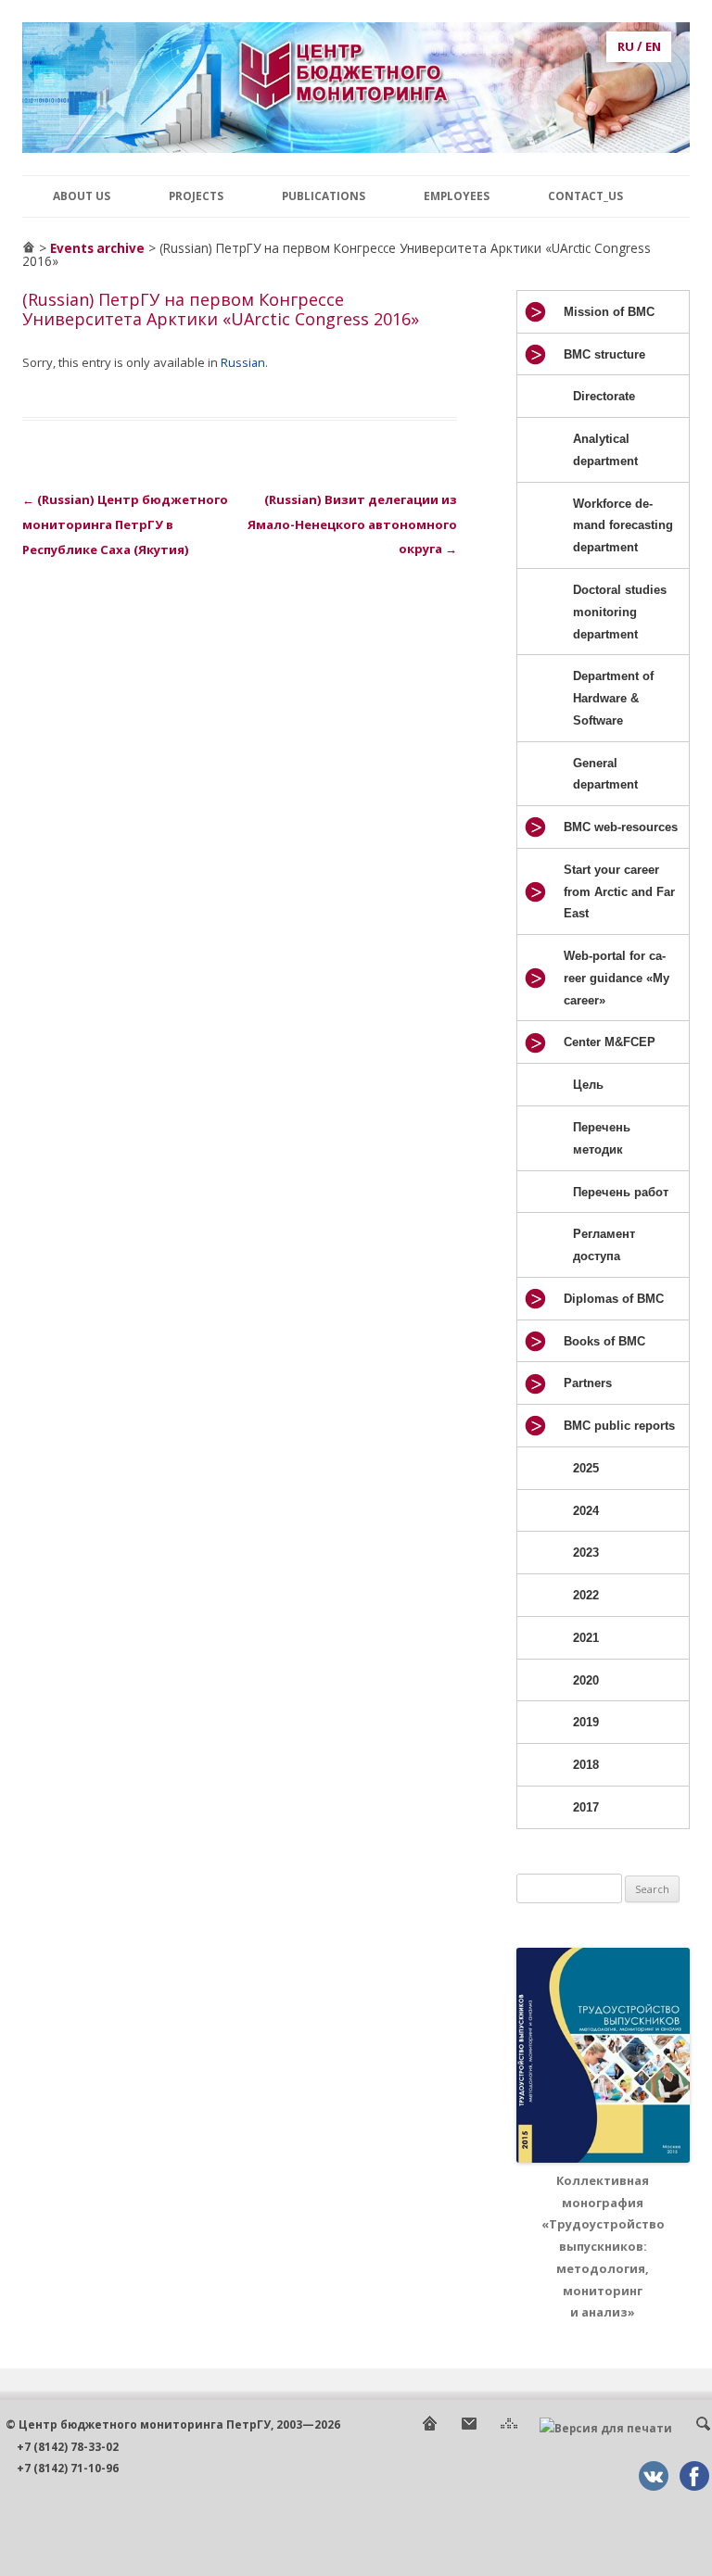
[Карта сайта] (509, 2428)
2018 (586, 1765)
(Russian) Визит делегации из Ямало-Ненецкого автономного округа (352, 524)
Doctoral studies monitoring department (620, 612)
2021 (586, 1638)
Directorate (604, 396)
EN (653, 46)
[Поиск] (703, 2428)
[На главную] (429, 2428)
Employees (457, 196)
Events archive (97, 248)
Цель (588, 1085)
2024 (586, 1511)
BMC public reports (619, 1426)
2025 (586, 1468)
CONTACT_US (585, 196)
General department (605, 774)
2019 (586, 1722)
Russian (243, 362)
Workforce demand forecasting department (623, 526)
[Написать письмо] (469, 2428)
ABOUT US (82, 196)
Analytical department (605, 450)
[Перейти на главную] (29, 248)
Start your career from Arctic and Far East (619, 892)
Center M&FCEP (610, 1042)
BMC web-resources (621, 827)
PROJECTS (196, 196)
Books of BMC (604, 1341)
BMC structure (604, 354)
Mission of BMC (609, 312)
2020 (586, 1680)
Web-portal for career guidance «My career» (617, 978)
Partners (588, 1383)
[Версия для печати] (606, 2428)
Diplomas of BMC (614, 1299)
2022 (586, 1595)
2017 (586, 1807)
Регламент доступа (604, 1245)
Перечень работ (621, 1192)
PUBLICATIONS (324, 196)
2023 (586, 1553)
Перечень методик (602, 1138)
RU (626, 46)
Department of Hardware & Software (613, 698)
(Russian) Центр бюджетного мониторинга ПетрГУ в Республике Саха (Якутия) (125, 524)
